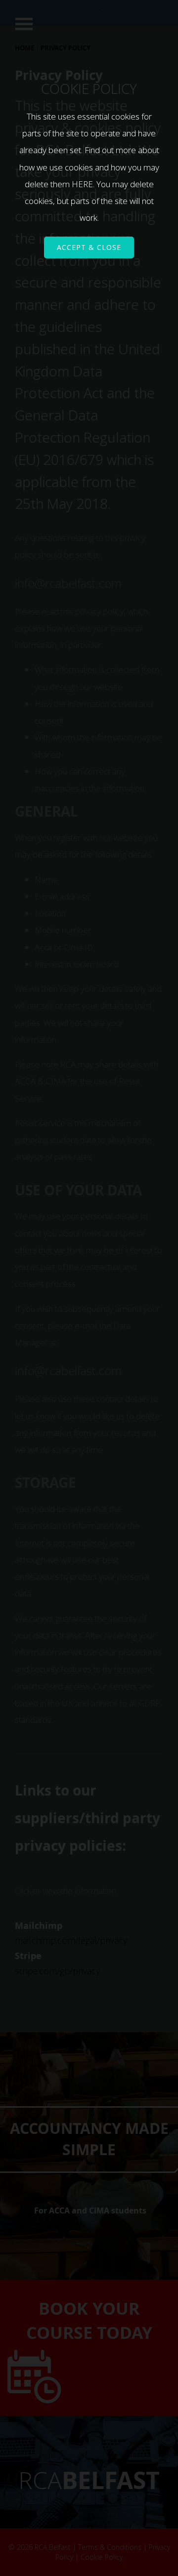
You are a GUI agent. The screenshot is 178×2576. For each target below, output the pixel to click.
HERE (82, 184)
